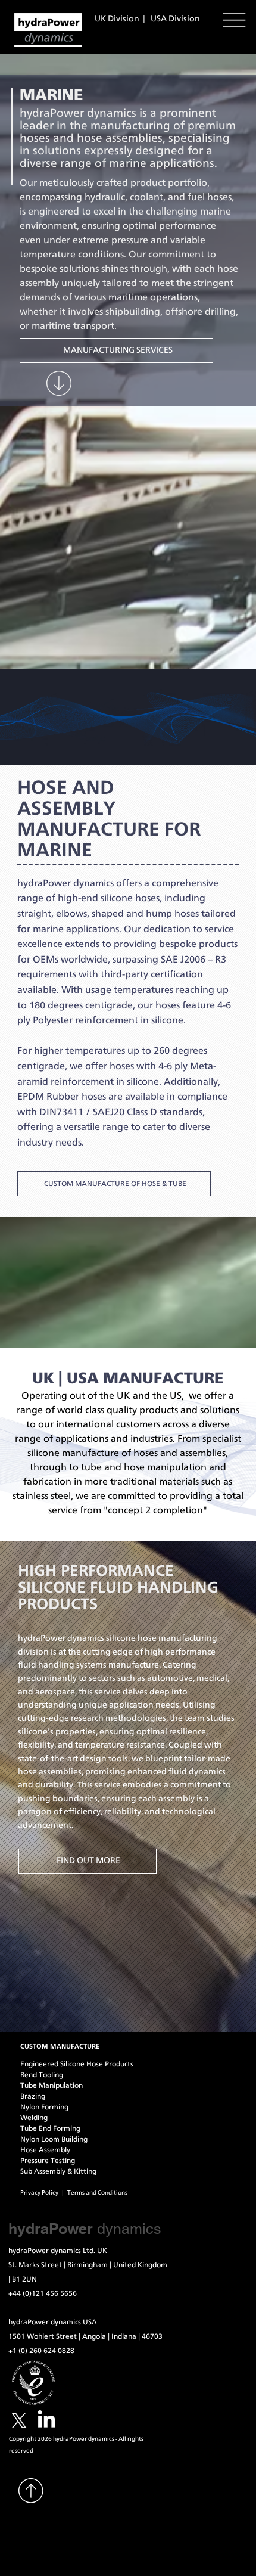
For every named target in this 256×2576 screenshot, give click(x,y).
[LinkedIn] (46, 2420)
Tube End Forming (50, 2128)
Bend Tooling (42, 2075)
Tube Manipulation (51, 2085)
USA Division (175, 19)
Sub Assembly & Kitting (58, 2171)
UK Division (118, 19)
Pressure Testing (48, 2161)
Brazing (33, 2096)
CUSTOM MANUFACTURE (60, 2046)
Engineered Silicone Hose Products (77, 2064)
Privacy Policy (40, 2193)
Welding (34, 2118)
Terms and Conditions (99, 2193)
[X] (19, 2420)
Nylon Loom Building (54, 2139)
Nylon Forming (44, 2107)
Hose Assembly (45, 2150)
